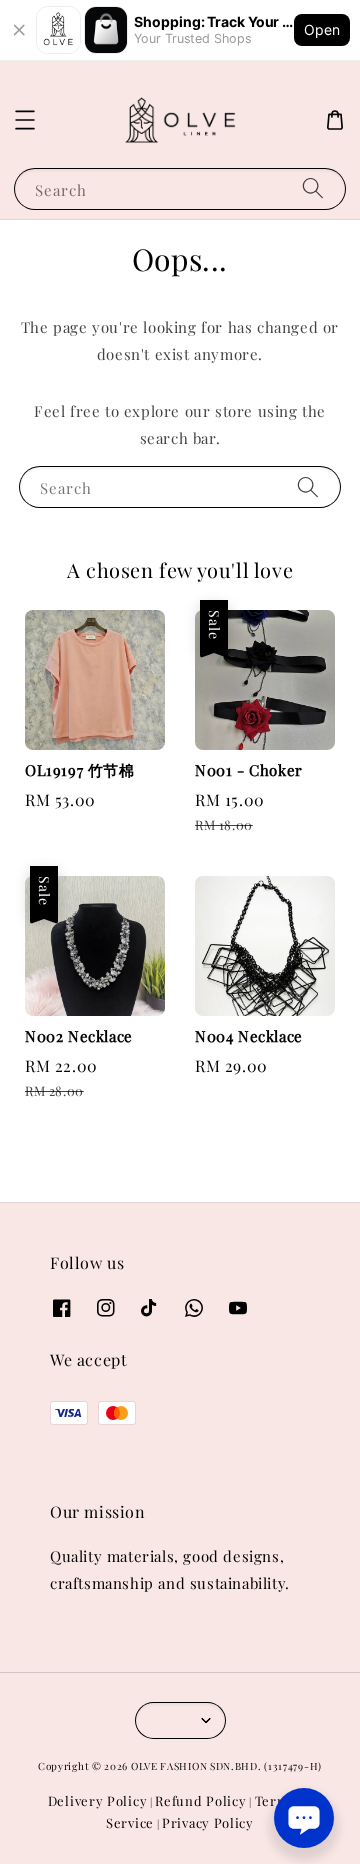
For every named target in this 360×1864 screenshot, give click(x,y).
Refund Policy (200, 1800)
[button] (25, 120)
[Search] (313, 188)
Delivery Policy (98, 1800)
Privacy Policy (208, 1822)
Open (322, 29)
